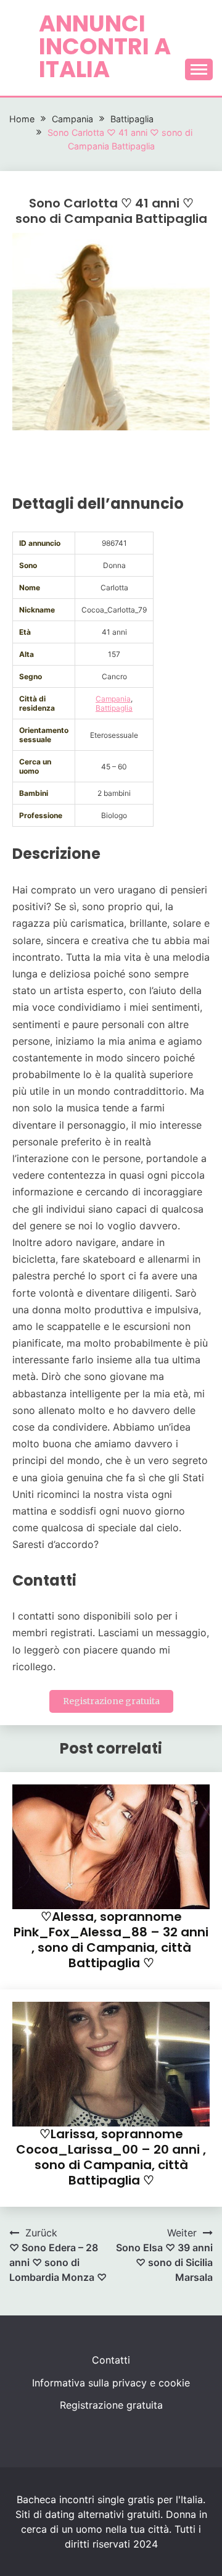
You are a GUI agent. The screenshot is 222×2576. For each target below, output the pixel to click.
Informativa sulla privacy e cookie (111, 2383)
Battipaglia (114, 708)
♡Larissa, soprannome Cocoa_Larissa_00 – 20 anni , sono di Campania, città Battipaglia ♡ (111, 2157)
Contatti (111, 2360)
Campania (113, 699)
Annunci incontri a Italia (105, 46)
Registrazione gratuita (111, 1701)
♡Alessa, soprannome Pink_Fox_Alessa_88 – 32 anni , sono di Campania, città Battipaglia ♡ (111, 1940)
